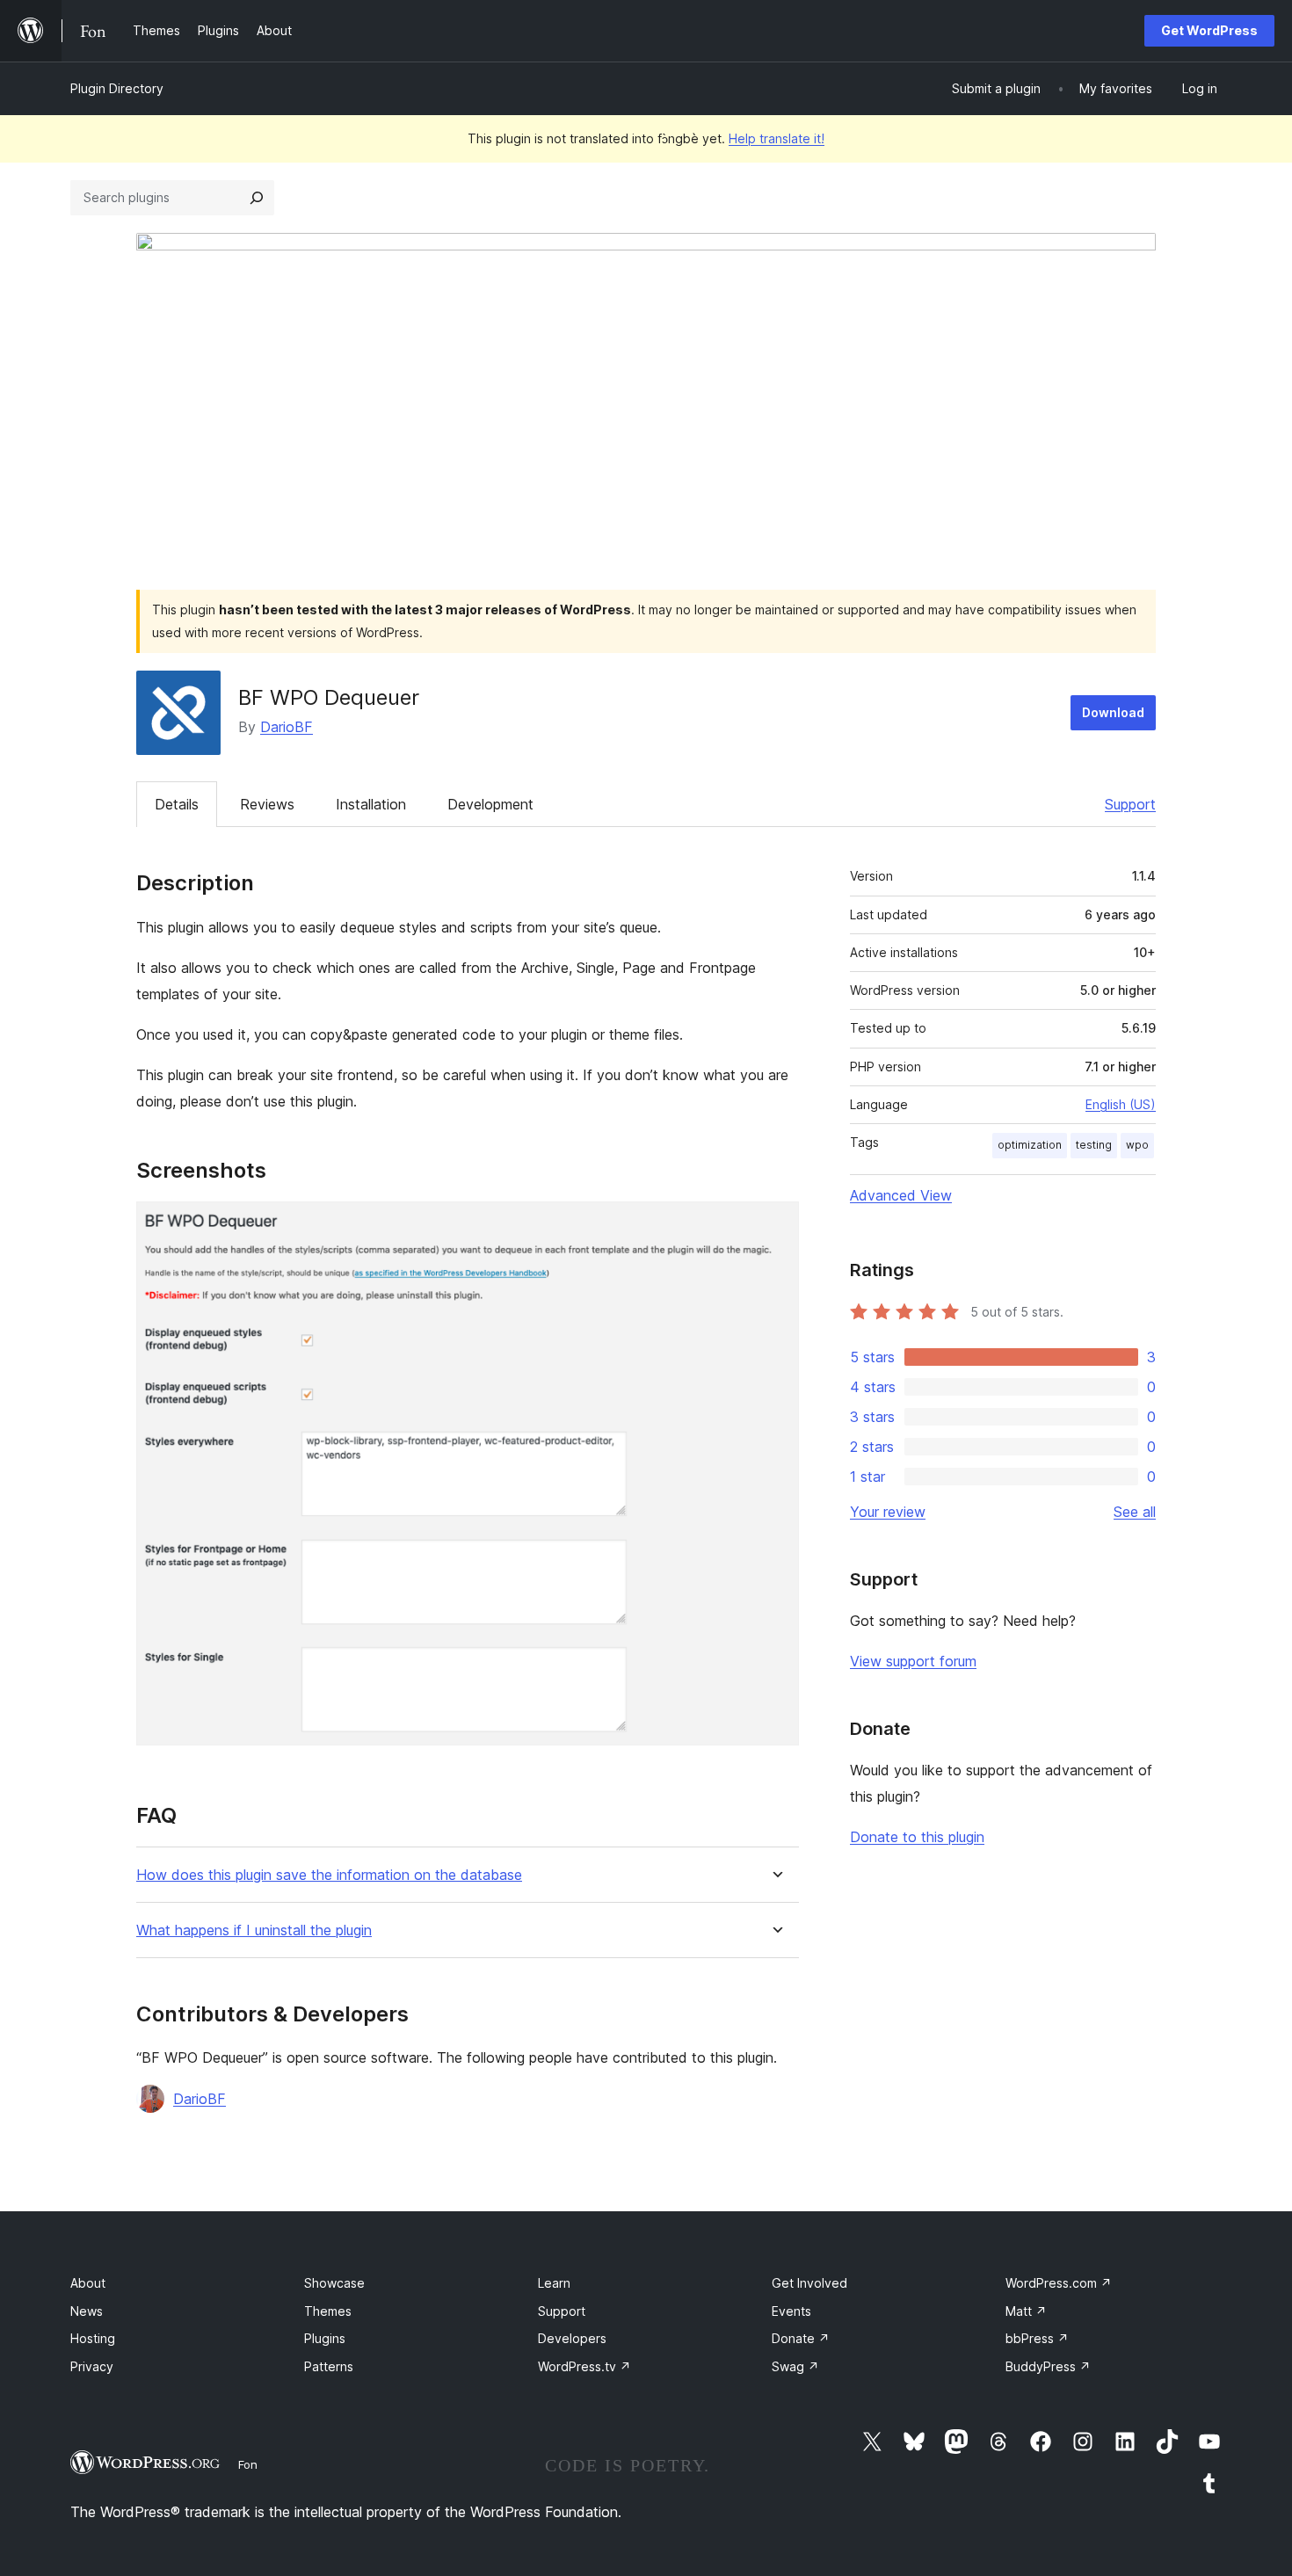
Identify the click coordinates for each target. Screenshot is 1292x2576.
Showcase (334, 2283)
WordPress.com (1059, 2283)
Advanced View (901, 1195)
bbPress (1037, 2338)
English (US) (1121, 1104)
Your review (888, 1512)
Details (177, 804)
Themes (328, 2311)
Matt (1026, 2311)
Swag (795, 2366)
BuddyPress (1048, 2366)
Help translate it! (777, 138)
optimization (1030, 1145)
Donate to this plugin (917, 1837)
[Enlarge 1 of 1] (775, 1225)
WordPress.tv (584, 2366)
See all (1135, 1512)
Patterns (329, 2366)
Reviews (267, 804)
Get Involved (809, 2283)
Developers (572, 2338)
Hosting (93, 2338)
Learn (554, 2283)
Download (1113, 712)
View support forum (913, 1661)
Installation (371, 804)
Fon (248, 2464)
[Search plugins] (257, 198)
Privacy (92, 2366)
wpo (1137, 1145)
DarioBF (287, 727)
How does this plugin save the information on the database (329, 1875)
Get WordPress (1209, 30)
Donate (801, 2338)
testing (1094, 1145)
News (87, 2311)
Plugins (325, 2338)
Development (490, 804)
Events (791, 2311)
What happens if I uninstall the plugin (254, 1930)
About (88, 2283)
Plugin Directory (117, 88)
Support (1130, 804)
